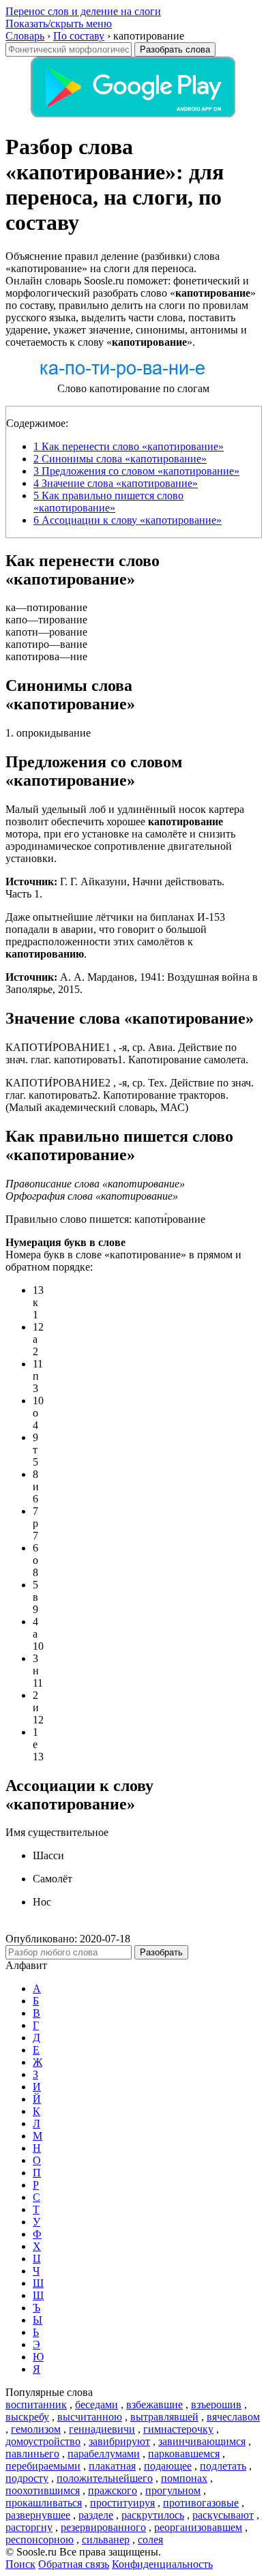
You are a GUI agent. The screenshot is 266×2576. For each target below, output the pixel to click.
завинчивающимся (202, 2441)
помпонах (184, 2478)
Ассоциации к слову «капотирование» (128, 520)
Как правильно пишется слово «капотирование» (108, 502)
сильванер (106, 2540)
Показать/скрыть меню (59, 24)
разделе (96, 2515)
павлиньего (32, 2454)
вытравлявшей (164, 2417)
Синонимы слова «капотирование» (120, 459)
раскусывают (223, 2515)
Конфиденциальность (162, 2564)
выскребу (27, 2417)
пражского (113, 2490)
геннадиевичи (102, 2429)
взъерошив (216, 2404)
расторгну (29, 2527)
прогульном (173, 2490)
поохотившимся (43, 2490)
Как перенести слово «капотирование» (129, 446)
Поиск (20, 2564)
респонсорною (40, 2540)
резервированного (103, 2527)
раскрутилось (153, 2515)
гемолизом (36, 2429)
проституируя (122, 2503)
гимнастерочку (178, 2429)
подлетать (223, 2466)
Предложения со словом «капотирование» (136, 471)
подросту (27, 2478)
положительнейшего (105, 2478)
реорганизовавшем (198, 2527)
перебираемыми (43, 2466)
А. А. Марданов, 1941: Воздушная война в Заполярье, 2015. (132, 983)
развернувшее (38, 2515)
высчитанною (90, 2417)
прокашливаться (44, 2503)
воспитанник (36, 2404)
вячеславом (233, 2417)
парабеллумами (104, 2454)
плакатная (112, 2466)
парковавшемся (184, 2454)
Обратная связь (74, 2564)
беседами (97, 2404)
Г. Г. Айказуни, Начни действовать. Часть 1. (115, 888)
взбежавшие (154, 2404)
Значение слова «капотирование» (116, 483)
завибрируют (119, 2441)
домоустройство (43, 2441)
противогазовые (201, 2503)
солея (150, 2540)
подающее (168, 2466)
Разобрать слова (175, 49)
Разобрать (161, 1952)
